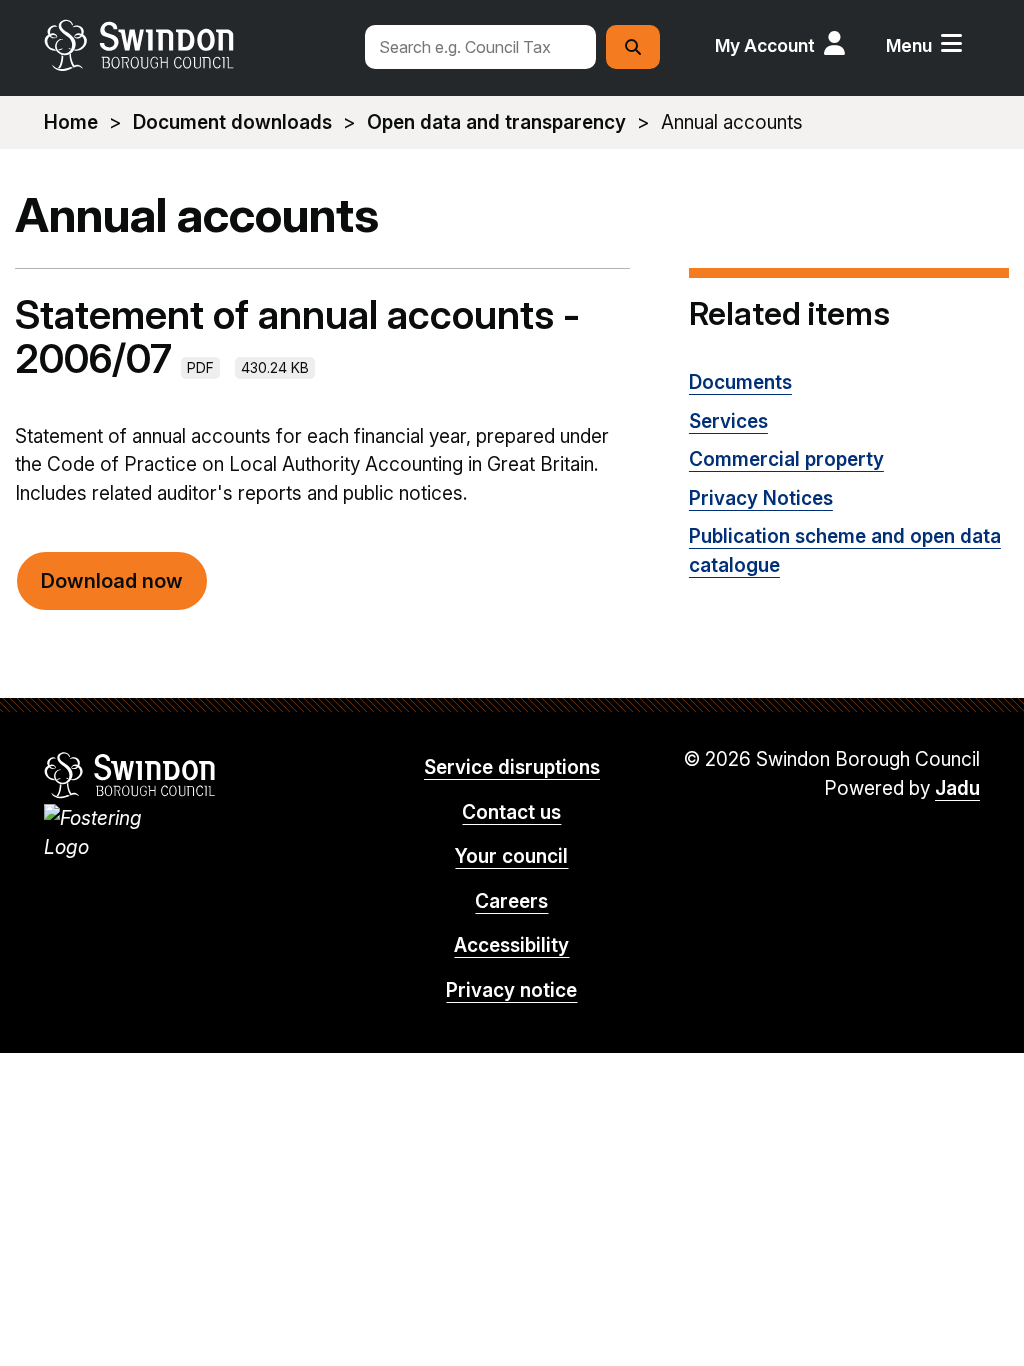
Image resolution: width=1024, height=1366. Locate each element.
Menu (909, 45)
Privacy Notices (761, 498)
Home (71, 122)
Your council (511, 856)
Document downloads (232, 122)
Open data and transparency (496, 122)
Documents (740, 382)
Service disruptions (512, 767)
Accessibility (511, 945)
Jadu (957, 788)
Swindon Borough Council (130, 775)
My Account (765, 45)
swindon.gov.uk (194, 45)
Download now (112, 581)
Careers (511, 901)
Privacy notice (511, 990)
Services (728, 421)
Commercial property (786, 459)
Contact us (511, 812)
